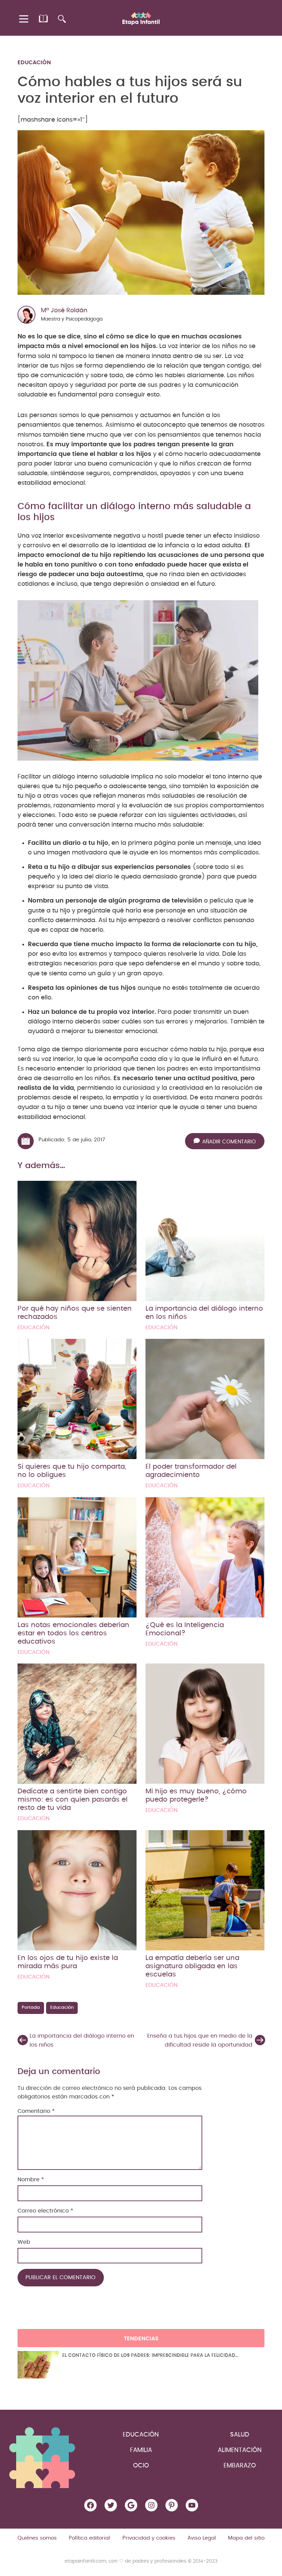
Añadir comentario (229, 1142)
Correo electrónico (45, 2211)
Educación (34, 63)
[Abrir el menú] (24, 19)
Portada (31, 2008)
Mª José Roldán (64, 311)
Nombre (31, 2180)
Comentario (36, 2111)
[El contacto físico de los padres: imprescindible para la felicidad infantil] (38, 2365)
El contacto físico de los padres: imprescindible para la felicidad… (150, 2355)
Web (24, 2242)
